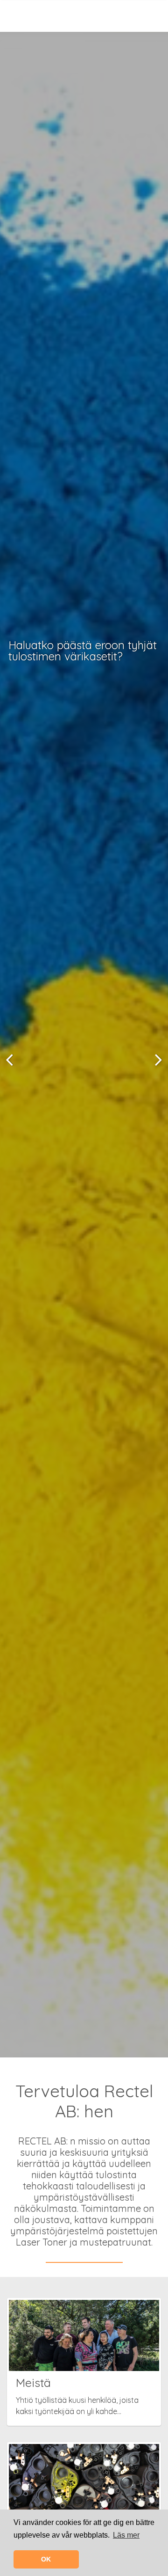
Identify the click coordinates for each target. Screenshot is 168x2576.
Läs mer (126, 2535)
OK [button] (46, 2559)
